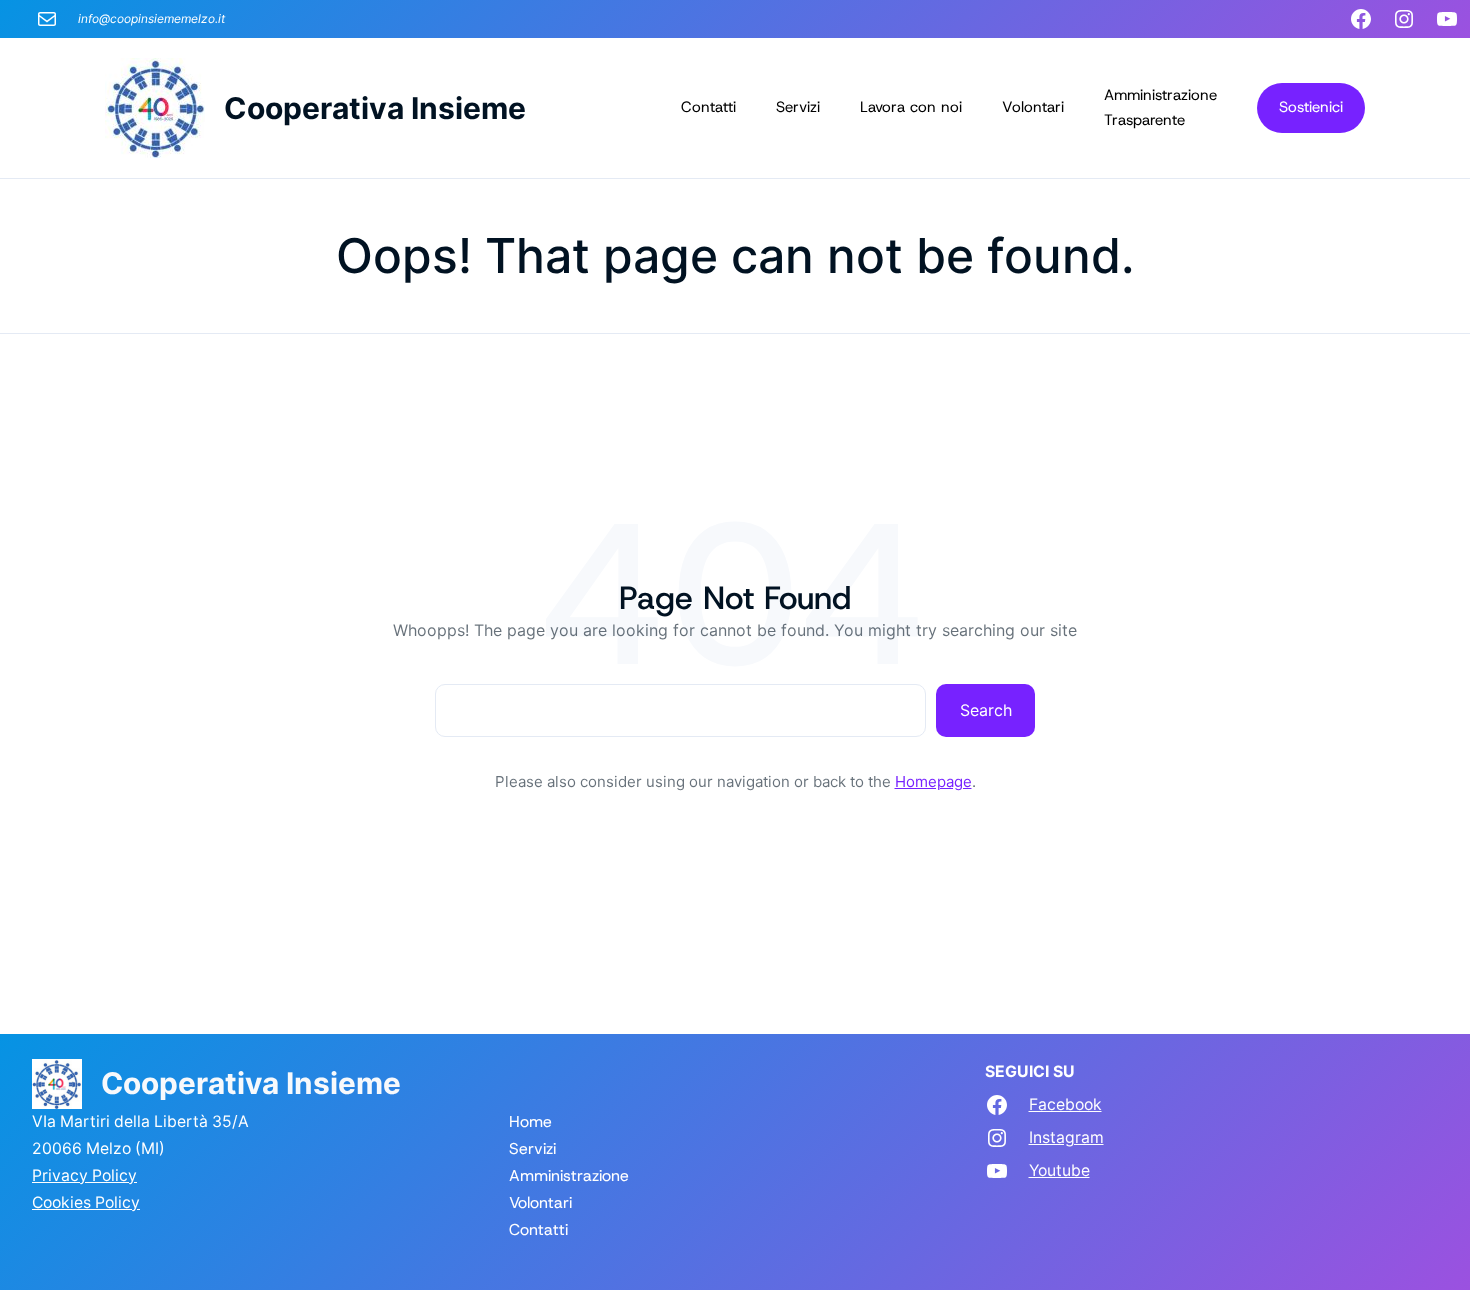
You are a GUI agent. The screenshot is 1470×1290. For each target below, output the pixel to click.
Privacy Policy (84, 1175)
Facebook (1065, 1104)
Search (986, 710)
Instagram (1066, 1137)
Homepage (933, 781)
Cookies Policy (86, 1202)
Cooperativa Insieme (375, 108)
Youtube (1059, 1170)
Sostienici (1311, 107)
